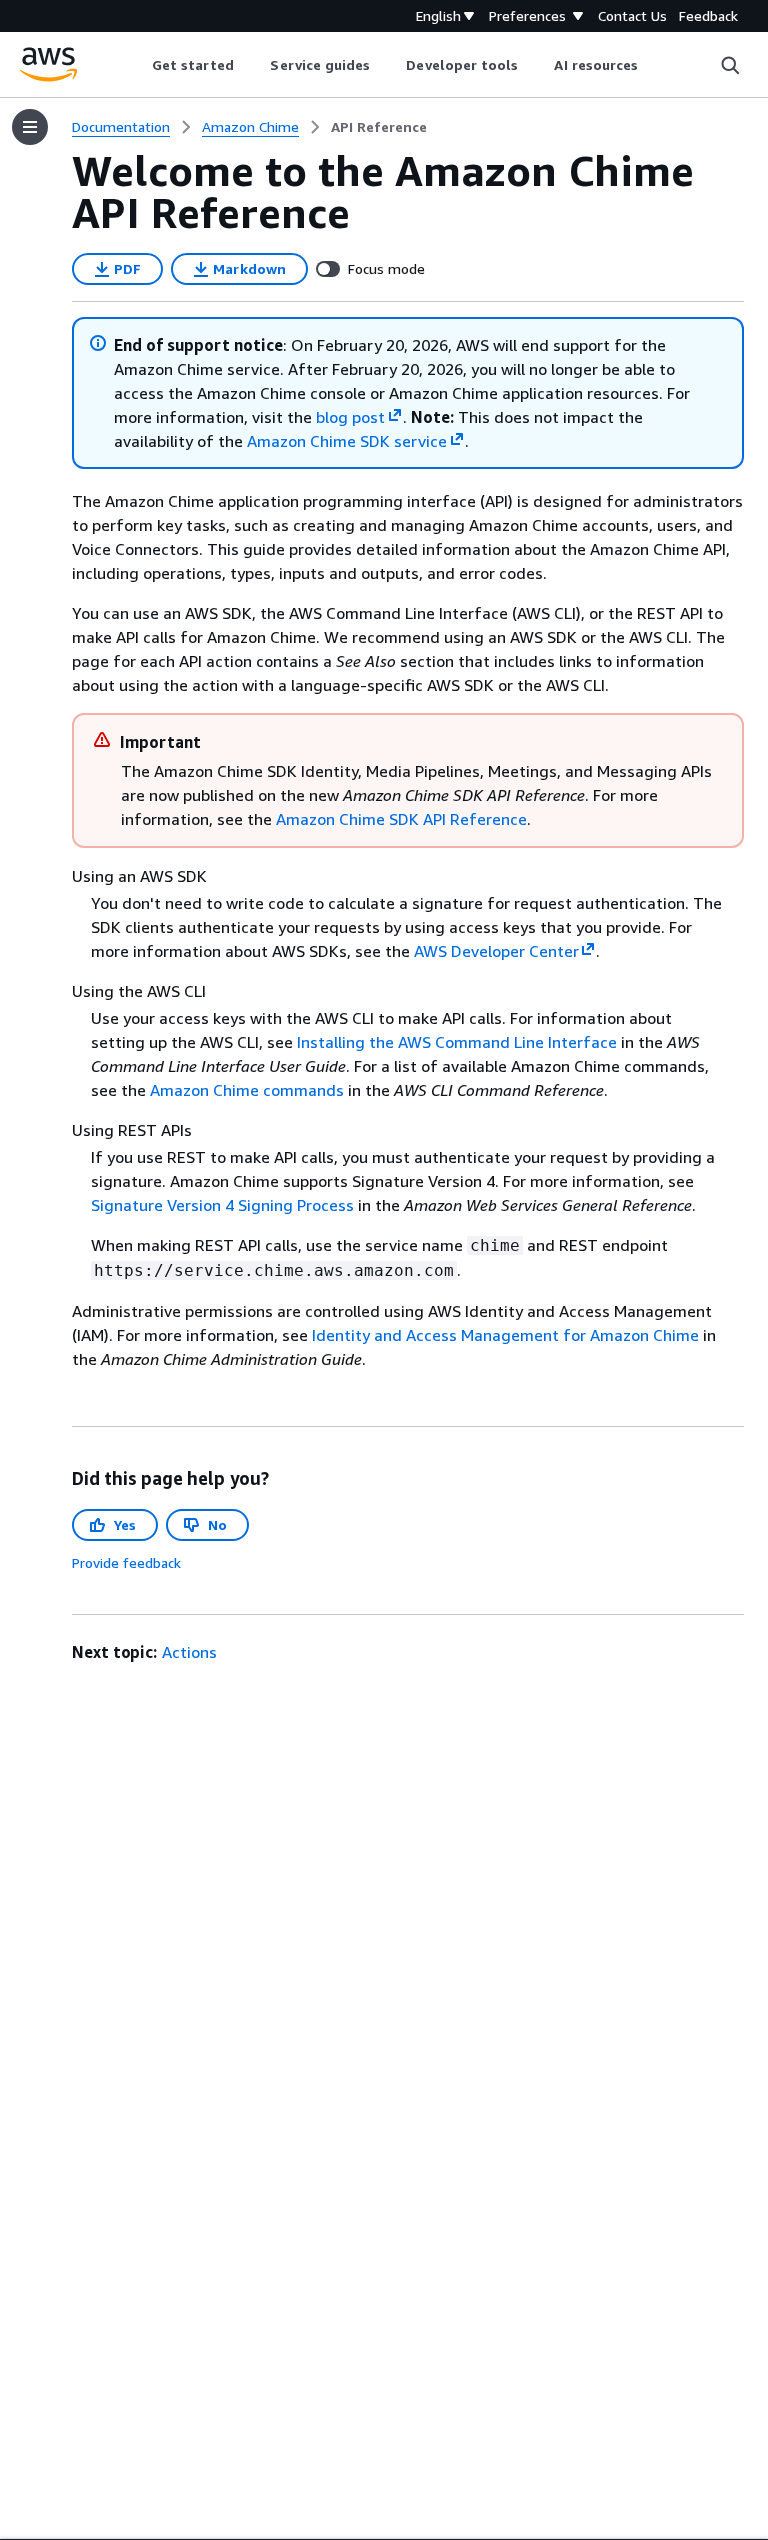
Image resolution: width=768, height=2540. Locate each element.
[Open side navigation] (30, 127)
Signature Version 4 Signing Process (222, 1205)
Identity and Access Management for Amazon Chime (505, 1335)
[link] (379, 127)
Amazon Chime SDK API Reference (401, 819)
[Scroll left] (136, 65)
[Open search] (730, 65)
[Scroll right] (653, 65)
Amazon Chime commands (247, 1090)
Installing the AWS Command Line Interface (457, 1042)
